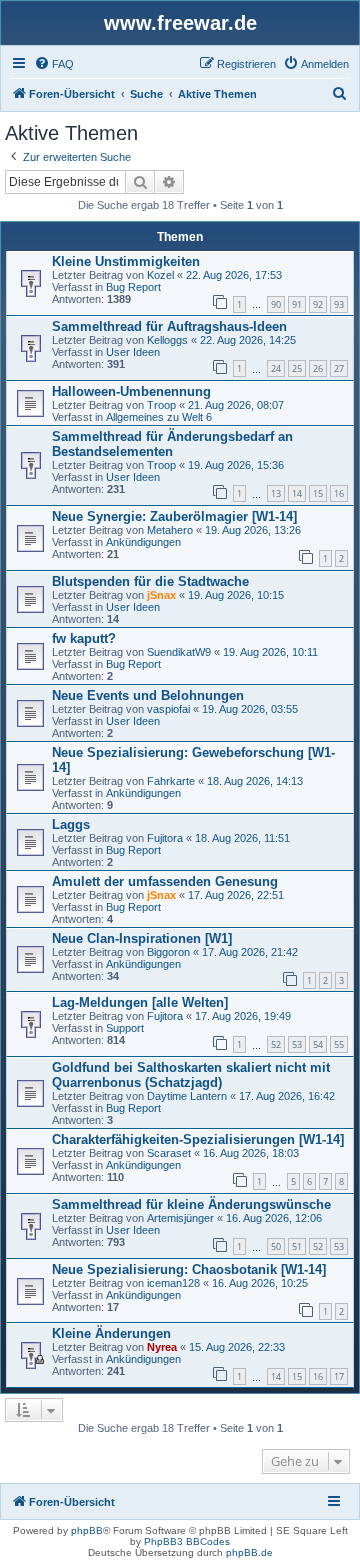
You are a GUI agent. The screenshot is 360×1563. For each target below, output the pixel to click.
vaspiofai (168, 709)
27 (339, 368)
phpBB (87, 1530)
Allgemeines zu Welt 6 (159, 417)
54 (318, 1044)
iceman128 (173, 1283)
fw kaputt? (84, 638)
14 (297, 493)
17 (339, 1376)
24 (276, 368)
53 (297, 1044)
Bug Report (133, 287)
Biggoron (168, 952)
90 (276, 304)
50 (276, 1246)
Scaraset (169, 1153)
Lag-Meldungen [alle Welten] (140, 1002)
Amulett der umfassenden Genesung (165, 881)
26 (318, 368)
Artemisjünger (180, 1218)
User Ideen (133, 352)
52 (276, 1044)
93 (339, 304)
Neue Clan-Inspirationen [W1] (142, 938)
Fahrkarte (171, 781)
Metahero (170, 530)
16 (339, 493)
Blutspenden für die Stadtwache (150, 581)
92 (318, 304)
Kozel (160, 275)
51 (297, 1246)
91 (297, 304)
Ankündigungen (143, 542)
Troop (161, 405)
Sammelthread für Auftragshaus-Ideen (169, 326)
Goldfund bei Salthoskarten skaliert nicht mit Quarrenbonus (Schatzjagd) (191, 1075)
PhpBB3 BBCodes (187, 1541)
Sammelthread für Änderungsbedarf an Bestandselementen (172, 444)
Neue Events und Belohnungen (148, 695)
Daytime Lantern (187, 1096)
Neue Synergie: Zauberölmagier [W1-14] (174, 516)
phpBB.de (249, 1552)
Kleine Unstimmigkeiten (126, 261)
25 (297, 368)
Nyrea (162, 1347)
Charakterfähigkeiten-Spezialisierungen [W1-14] (198, 1139)
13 (276, 493)
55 (339, 1044)
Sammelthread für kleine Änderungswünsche (191, 1204)
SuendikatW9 (179, 652)
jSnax (161, 595)
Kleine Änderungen (111, 1333)
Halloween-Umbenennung (131, 391)
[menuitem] (54, 64)
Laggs (71, 824)
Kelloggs (167, 340)
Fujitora (165, 838)
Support (125, 1028)
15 (318, 493)
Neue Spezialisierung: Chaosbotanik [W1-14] (189, 1269)
